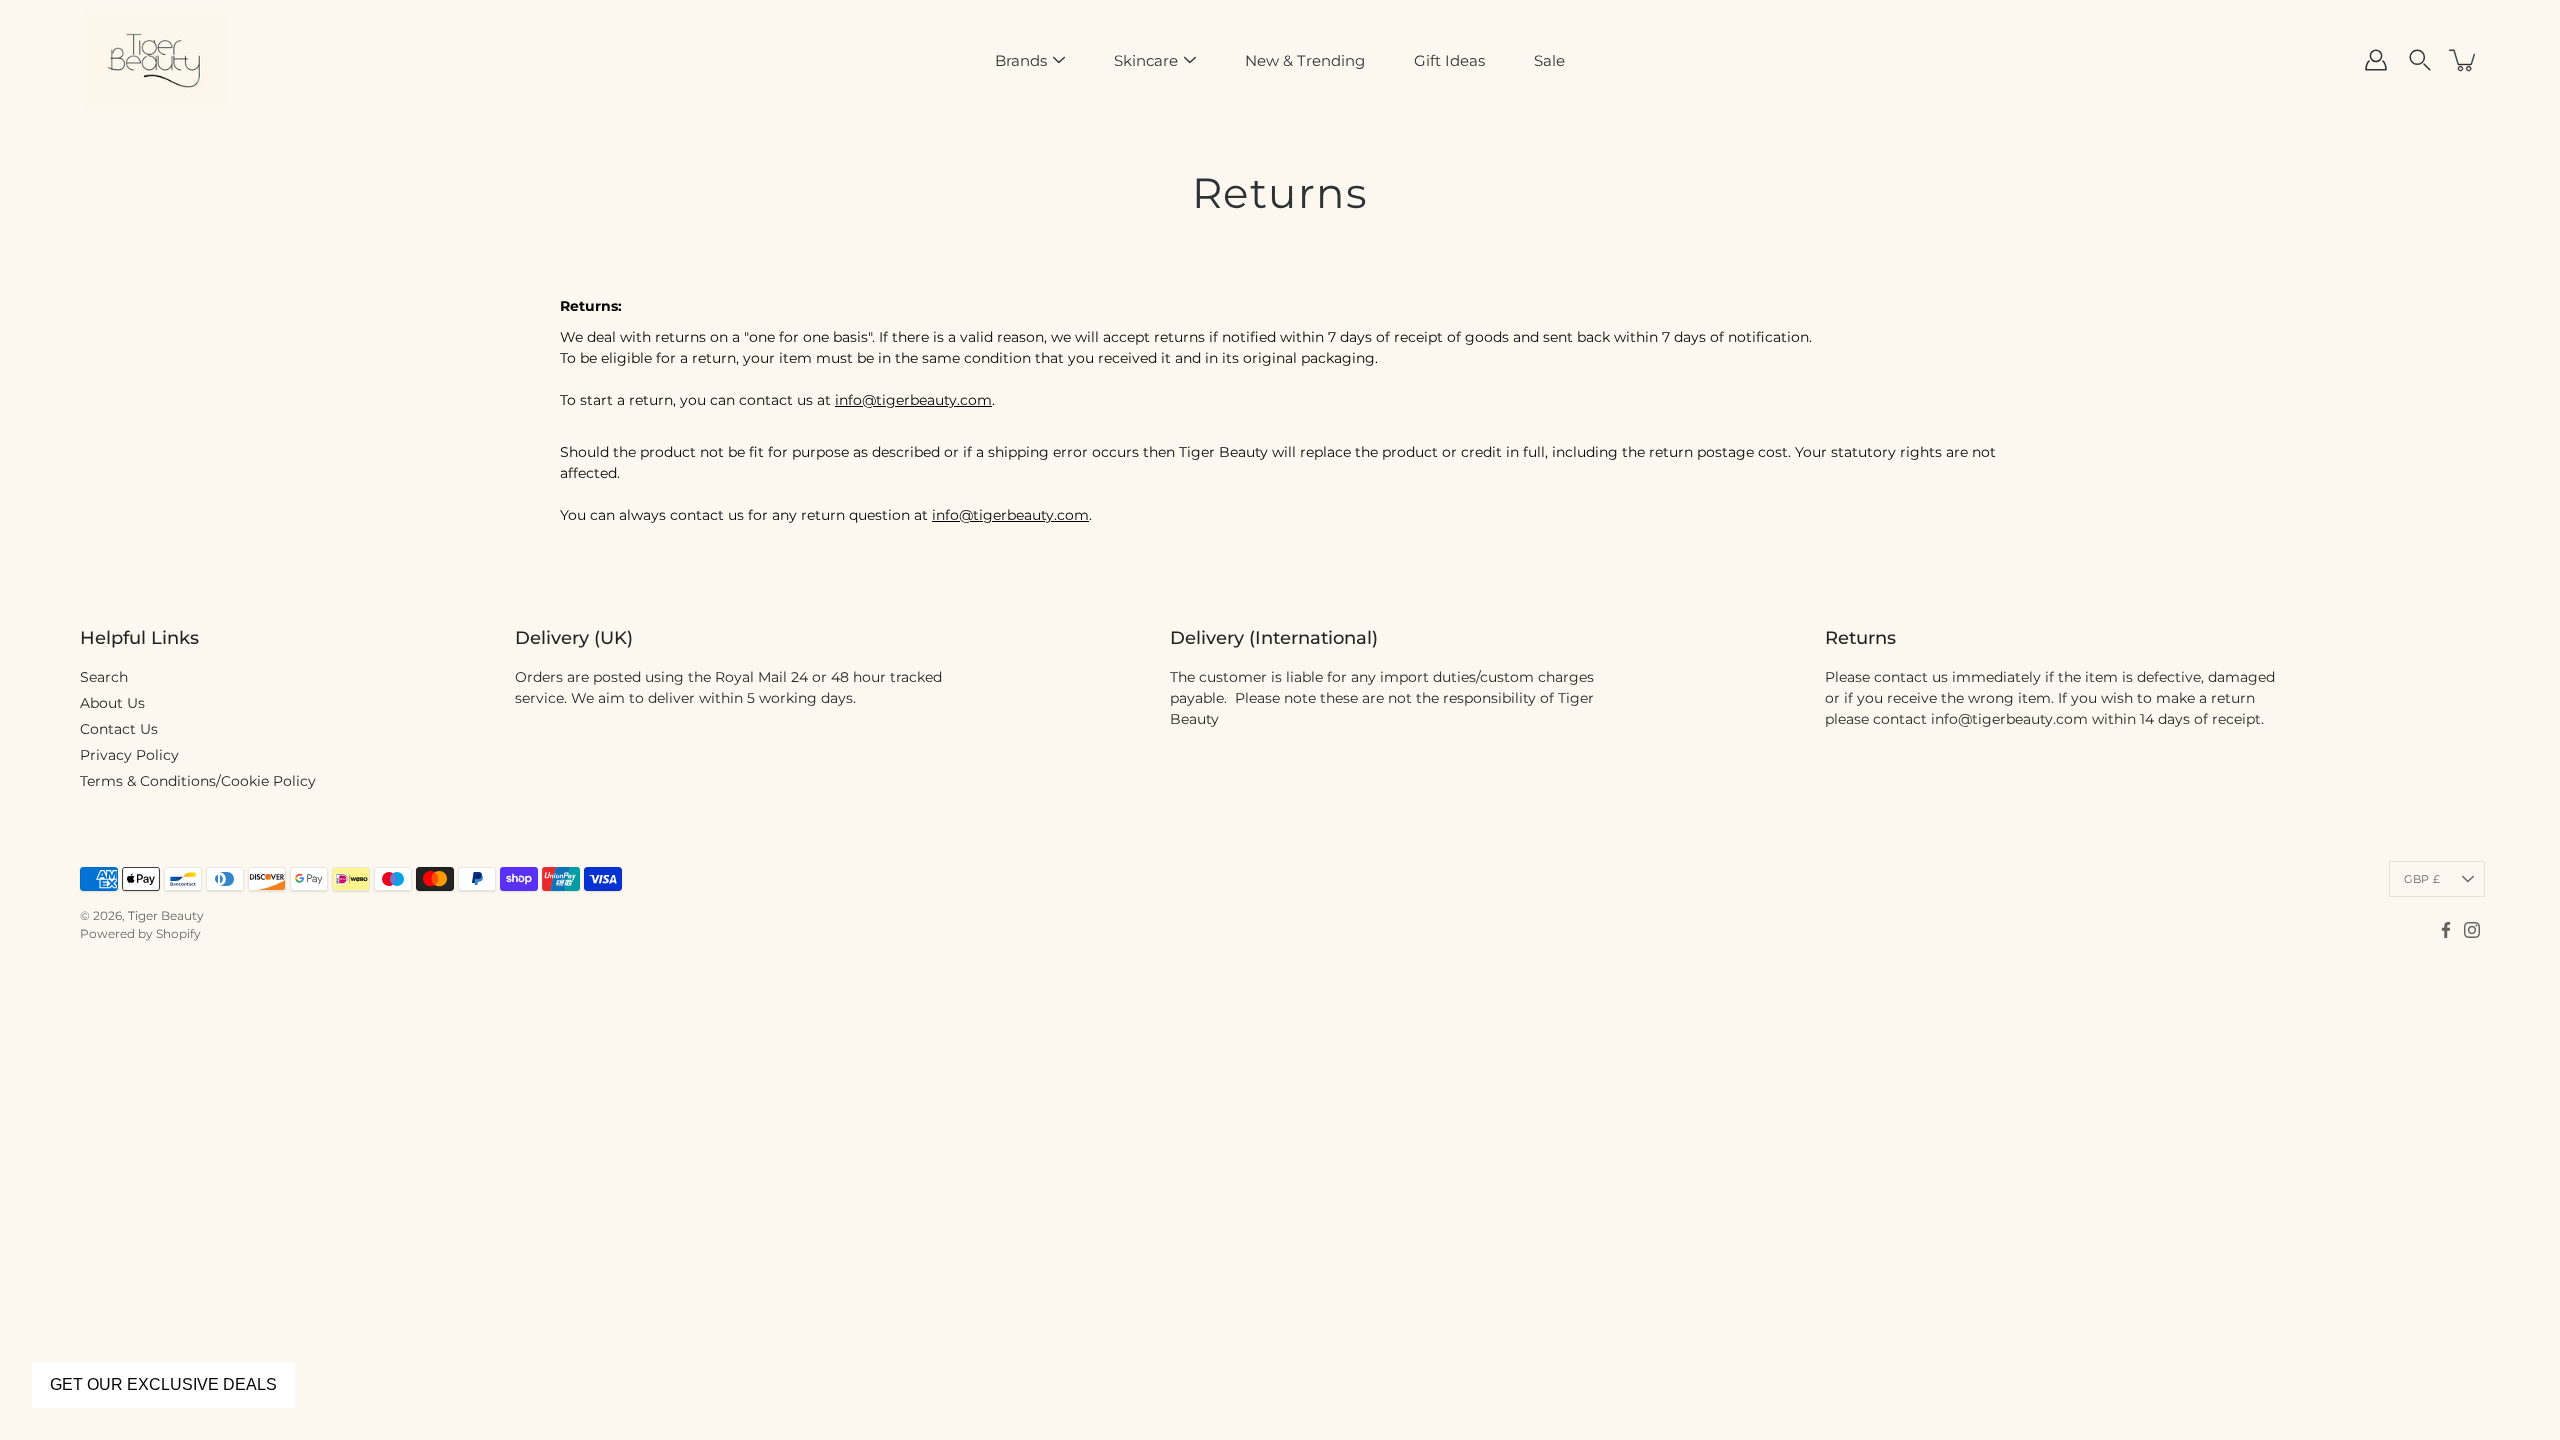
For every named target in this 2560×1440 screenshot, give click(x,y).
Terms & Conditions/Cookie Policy (198, 781)
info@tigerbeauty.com (913, 400)
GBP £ (2422, 879)
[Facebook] (2446, 930)
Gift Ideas (1449, 60)
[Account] (2376, 60)
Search (104, 677)
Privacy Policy (129, 755)
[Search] (2420, 60)
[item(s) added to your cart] (2464, 60)
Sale (1549, 60)
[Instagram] (2472, 930)
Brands (1021, 60)
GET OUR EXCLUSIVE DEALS (163, 1384)
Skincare (1146, 60)
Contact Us (119, 729)
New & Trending (1305, 60)
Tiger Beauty (166, 915)
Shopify (178, 933)
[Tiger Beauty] (155, 60)
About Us (112, 703)
